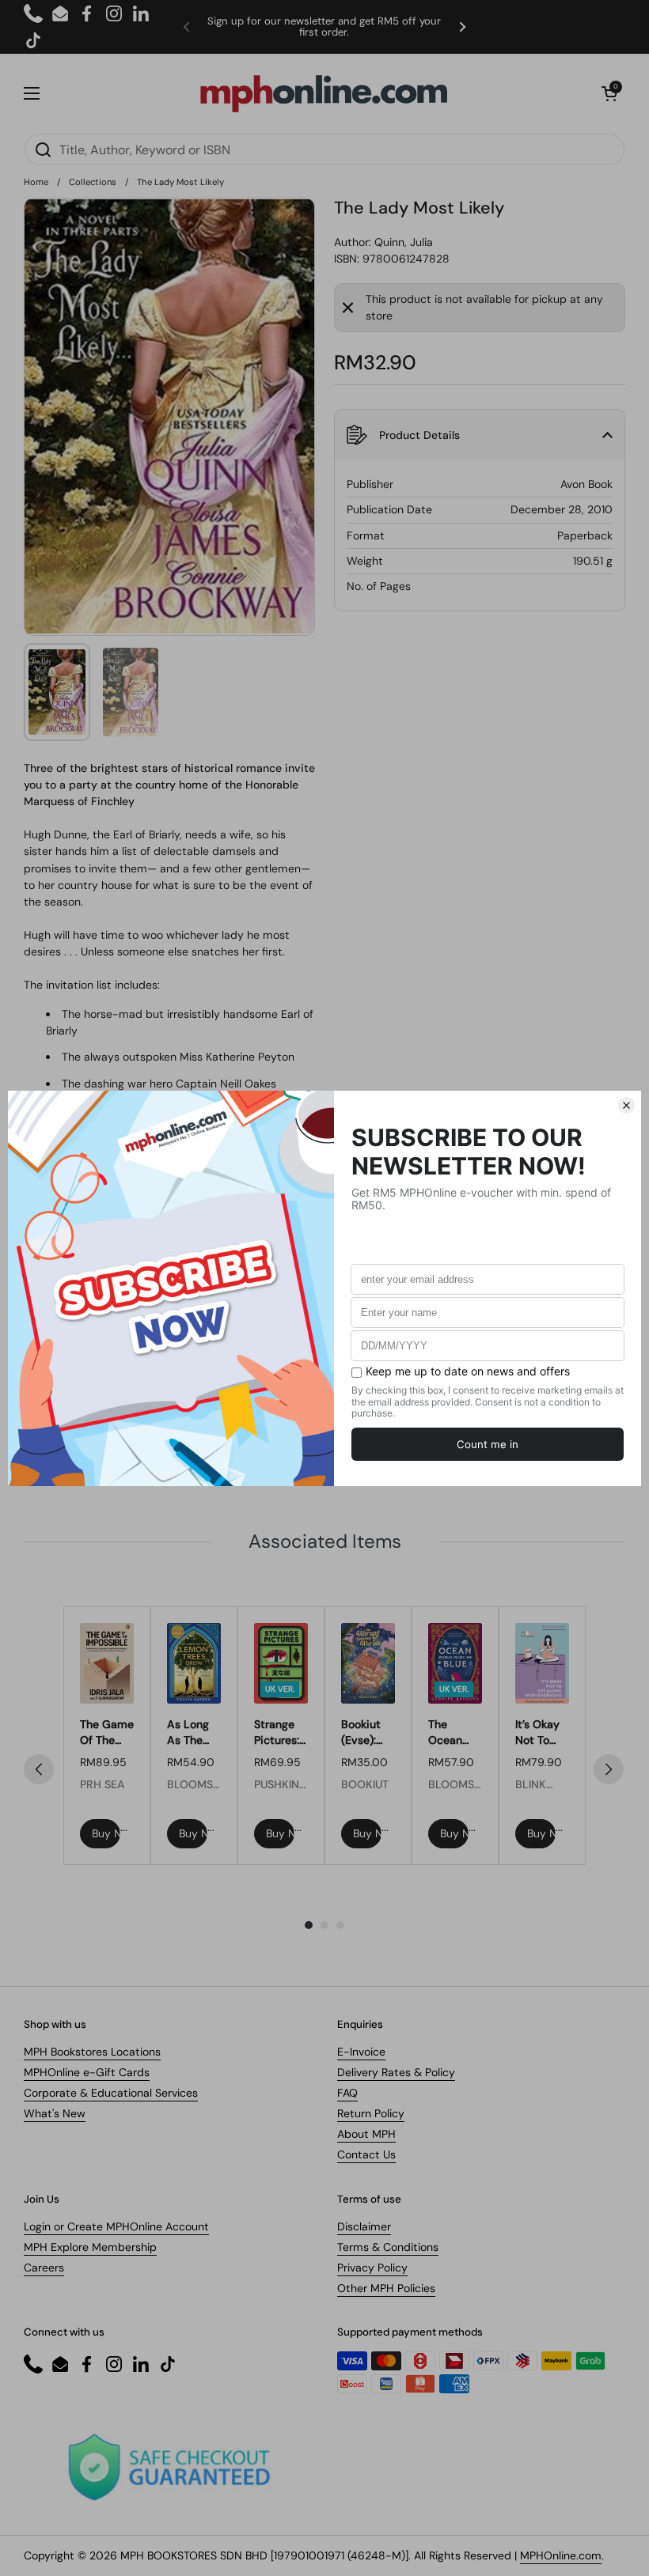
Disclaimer (364, 2226)
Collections (93, 182)
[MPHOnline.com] (324, 93)
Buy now (106, 1833)
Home (36, 182)
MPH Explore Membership (90, 2247)
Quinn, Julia (404, 242)
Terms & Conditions (388, 2247)
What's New (55, 2113)
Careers (44, 2268)
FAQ (347, 2093)
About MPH (366, 2134)
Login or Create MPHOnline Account (116, 2226)
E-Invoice (361, 2052)
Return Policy (371, 2113)
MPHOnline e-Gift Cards (87, 2072)
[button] (609, 93)
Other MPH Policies (386, 2288)
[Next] (609, 1769)
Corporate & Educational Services (111, 2093)
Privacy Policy (372, 2268)
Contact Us (366, 2154)
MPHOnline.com (561, 2555)
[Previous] (39, 1769)
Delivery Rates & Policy (396, 2072)
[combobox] (324, 149)
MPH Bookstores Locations (92, 2052)
